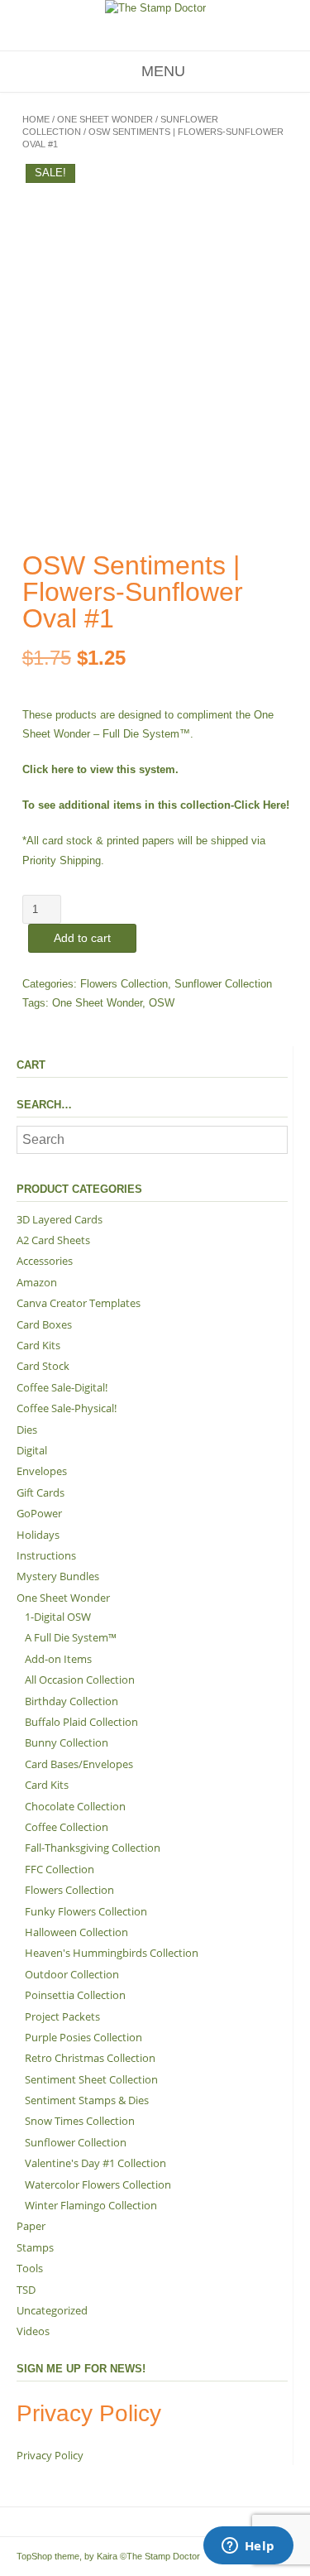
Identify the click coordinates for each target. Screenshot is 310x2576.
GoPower (39, 1513)
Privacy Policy (50, 2455)
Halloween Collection (76, 1932)
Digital (32, 1450)
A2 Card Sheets (53, 1240)
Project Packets (62, 2016)
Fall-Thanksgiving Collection (93, 1848)
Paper (31, 2226)
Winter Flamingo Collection (91, 2205)
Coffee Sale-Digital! (62, 1387)
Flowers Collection (124, 984)
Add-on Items (58, 1659)
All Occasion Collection (80, 1680)
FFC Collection (60, 1869)
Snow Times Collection (80, 2121)
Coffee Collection (67, 1827)
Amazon (37, 1282)
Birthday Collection (72, 1701)
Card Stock (43, 1366)
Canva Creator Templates (79, 1303)
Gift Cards (41, 1492)
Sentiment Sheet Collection (91, 2079)
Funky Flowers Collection (86, 1911)
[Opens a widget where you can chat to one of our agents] (248, 2547)
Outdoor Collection (72, 1974)
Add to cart (82, 938)
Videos (33, 2331)
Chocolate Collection (75, 1806)
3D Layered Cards (60, 1219)
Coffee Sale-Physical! (67, 1408)
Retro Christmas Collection (90, 2058)
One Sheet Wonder (105, 119)
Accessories (45, 1261)
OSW (162, 1003)
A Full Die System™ (71, 1637)
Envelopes (42, 1471)
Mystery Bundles (58, 1576)
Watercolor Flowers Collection (98, 2184)
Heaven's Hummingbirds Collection (112, 1953)
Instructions (46, 1555)
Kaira (107, 2556)
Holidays (38, 1535)
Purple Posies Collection (83, 2037)
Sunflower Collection (223, 984)
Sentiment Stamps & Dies (87, 2100)
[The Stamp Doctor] (155, 8)
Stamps (35, 2247)
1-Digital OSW (58, 1617)
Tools (30, 2268)
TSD (26, 2290)
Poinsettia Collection (75, 1995)
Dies (27, 1430)
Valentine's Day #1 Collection (95, 2163)
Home (36, 119)
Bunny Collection (67, 1742)
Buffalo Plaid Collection (81, 1722)
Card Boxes (44, 1324)
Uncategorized (52, 2310)
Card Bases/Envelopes (79, 1764)
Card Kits (38, 1345)
